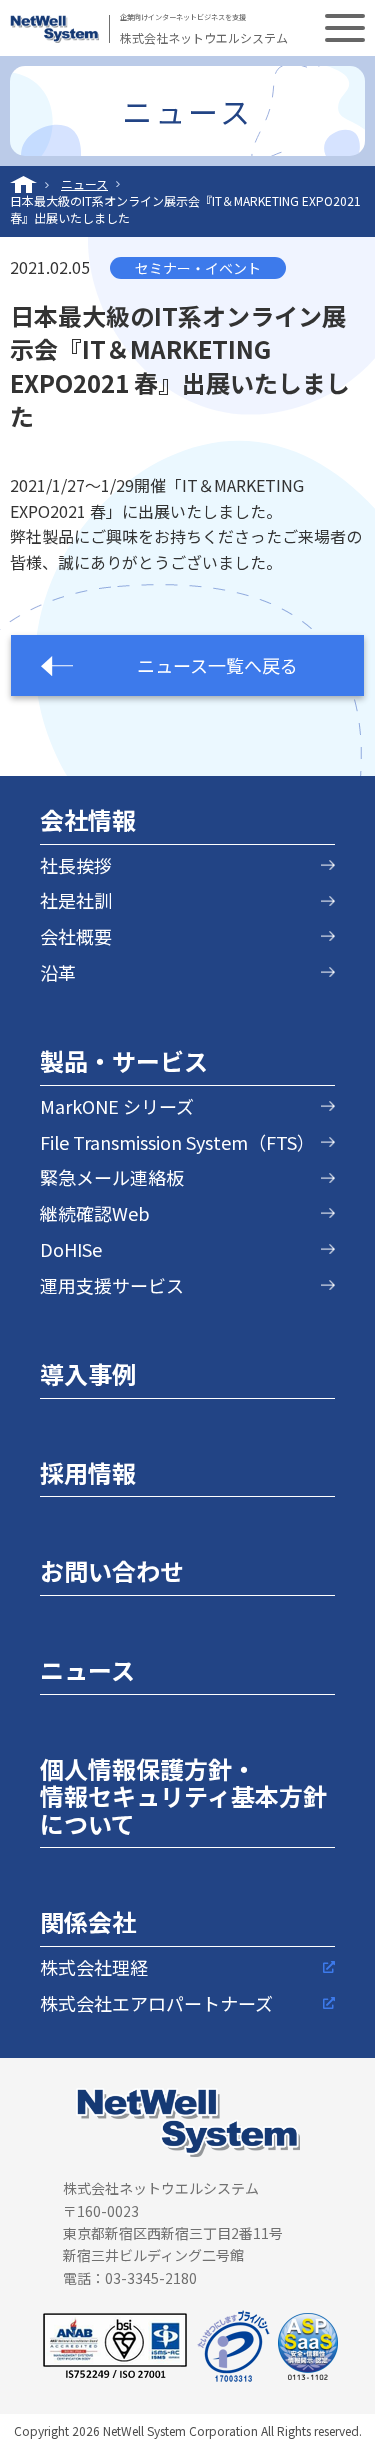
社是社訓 (76, 900)
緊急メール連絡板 (112, 1177)
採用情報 (88, 1472)
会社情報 (88, 819)
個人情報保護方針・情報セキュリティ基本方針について (183, 1796)
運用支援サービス (112, 1285)
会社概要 (76, 936)
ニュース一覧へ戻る (217, 665)
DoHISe (71, 1249)
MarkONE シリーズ (117, 1106)
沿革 (58, 972)
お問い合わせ (112, 1570)
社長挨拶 (76, 865)
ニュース (84, 184)
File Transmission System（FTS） (177, 1142)
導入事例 (88, 1373)
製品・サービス (124, 1060)
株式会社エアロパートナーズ (156, 2003)
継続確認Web (95, 1213)
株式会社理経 (94, 1967)
